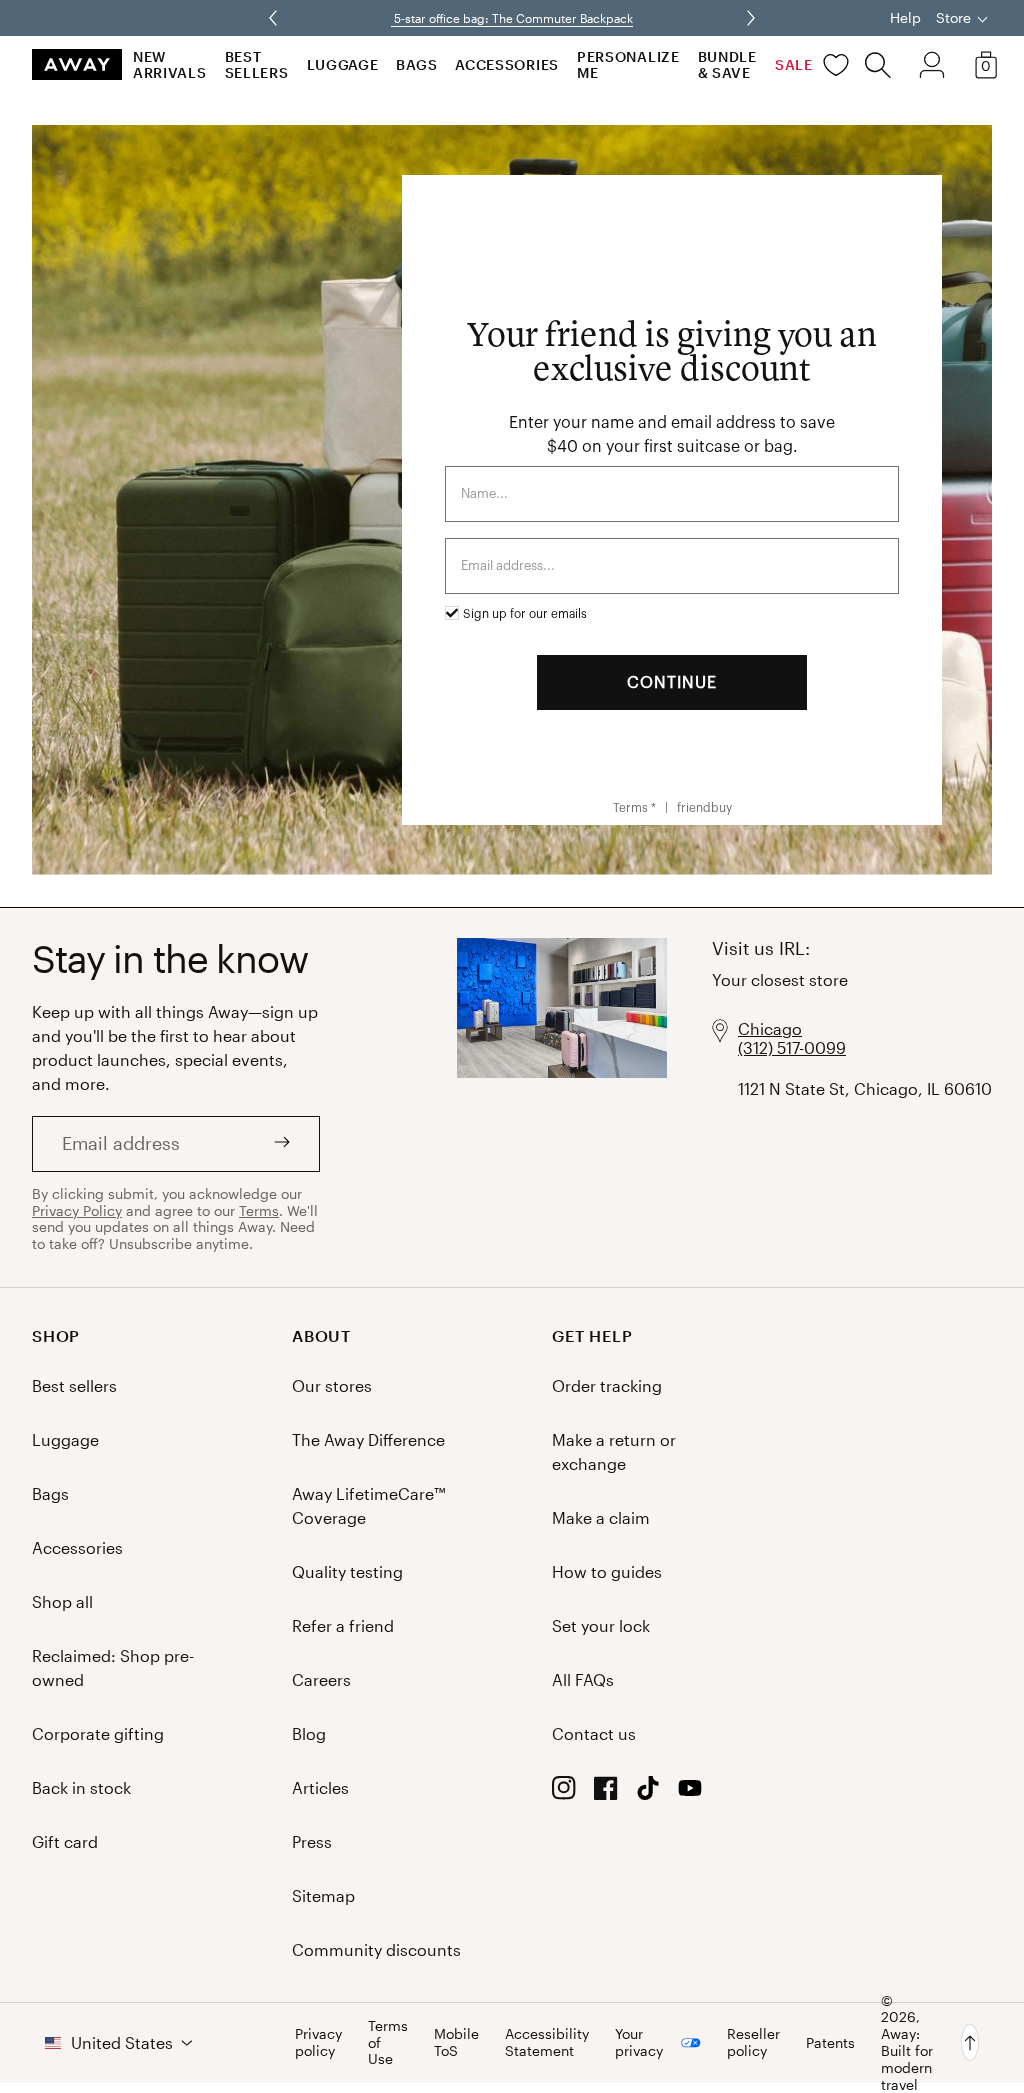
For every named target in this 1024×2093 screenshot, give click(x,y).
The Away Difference (368, 1439)
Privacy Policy (77, 1210)
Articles (320, 1787)
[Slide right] (275, 18)
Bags (416, 64)
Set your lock (601, 1625)
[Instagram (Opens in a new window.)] (564, 1793)
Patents (830, 2042)
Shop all (62, 1601)
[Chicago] (562, 1097)
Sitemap (323, 1895)
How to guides (607, 1571)
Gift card (65, 1841)
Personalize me (628, 64)
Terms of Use (388, 2043)
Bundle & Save (727, 64)
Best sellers (257, 64)
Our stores (332, 1385)
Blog (309, 1733)
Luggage (343, 64)
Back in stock (81, 1787)
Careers (321, 1679)
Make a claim (601, 1517)
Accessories (507, 64)
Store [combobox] (953, 17)
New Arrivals (170, 64)
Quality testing (347, 1571)
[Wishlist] (836, 65)
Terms (259, 1210)
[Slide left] (749, 18)
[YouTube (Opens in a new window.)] (690, 1793)
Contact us (594, 1733)
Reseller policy (753, 2042)
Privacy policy (318, 2042)
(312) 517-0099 (792, 1047)
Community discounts (376, 1949)
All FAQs (583, 1679)
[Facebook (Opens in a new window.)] (606, 1793)
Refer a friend (343, 1625)
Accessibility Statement (547, 2042)
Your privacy (639, 2042)
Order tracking (607, 1385)
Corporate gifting (98, 1733)
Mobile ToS (456, 2042)
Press (312, 1841)
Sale (794, 64)
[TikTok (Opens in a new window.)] (648, 1793)
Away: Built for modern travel (907, 2058)
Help (905, 18)
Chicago (770, 1028)
